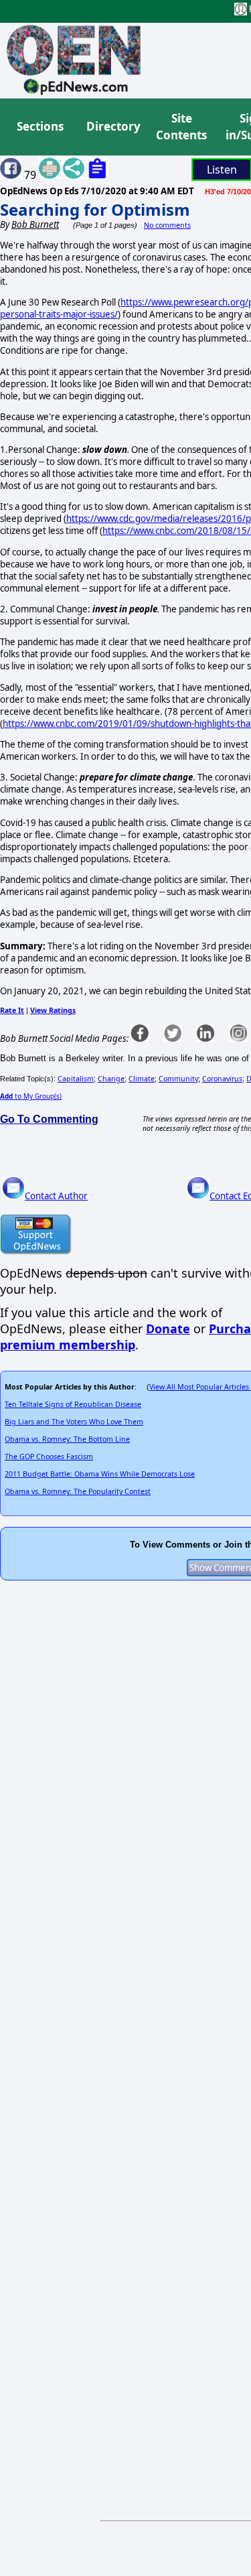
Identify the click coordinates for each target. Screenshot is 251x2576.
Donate (168, 1329)
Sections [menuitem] (40, 126)
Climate (142, 1079)
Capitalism (76, 1079)
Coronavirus (222, 1079)
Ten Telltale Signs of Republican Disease (73, 1404)
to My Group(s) (31, 1096)
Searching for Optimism (95, 209)
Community (178, 1079)
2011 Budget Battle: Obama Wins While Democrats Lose (100, 1474)
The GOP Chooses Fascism (49, 1456)
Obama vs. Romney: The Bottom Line (67, 1439)
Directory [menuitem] (112, 126)
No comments (167, 225)
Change (111, 1079)
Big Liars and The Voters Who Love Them (74, 1422)
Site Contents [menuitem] (181, 127)
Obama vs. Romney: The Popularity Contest (78, 1491)
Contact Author (56, 1196)
